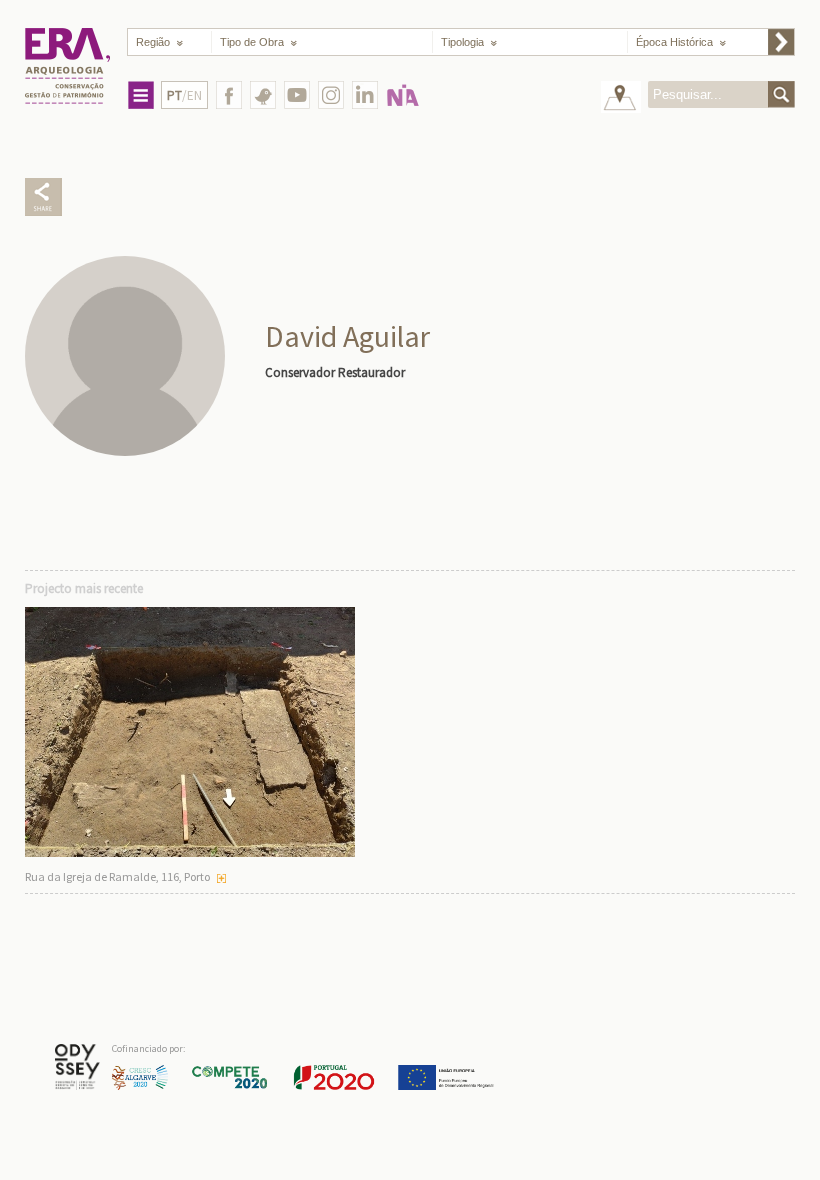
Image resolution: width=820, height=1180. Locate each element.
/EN (184, 95)
